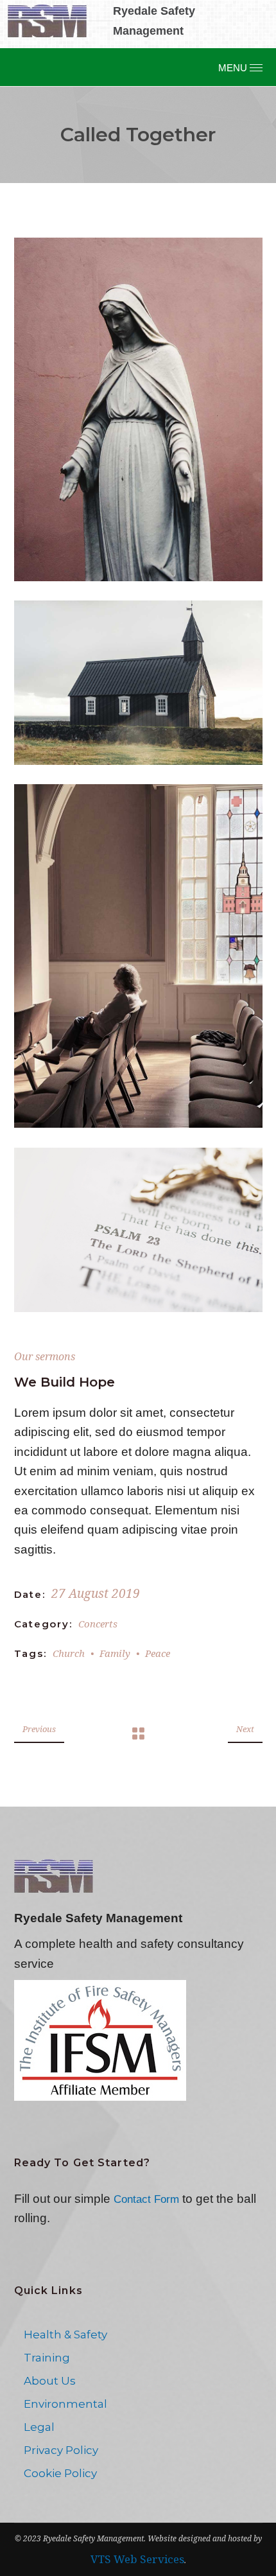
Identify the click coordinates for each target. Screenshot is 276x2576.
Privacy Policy (61, 2450)
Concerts (98, 1624)
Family (115, 1653)
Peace (158, 1653)
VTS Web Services (137, 2559)
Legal (39, 2427)
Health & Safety (65, 2335)
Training (47, 2358)
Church (69, 1653)
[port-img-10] (138, 1230)
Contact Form (146, 2199)
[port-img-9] (138, 956)
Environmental (65, 2404)
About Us (50, 2381)
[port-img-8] (138, 683)
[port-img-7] (138, 409)
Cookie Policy (60, 2473)
